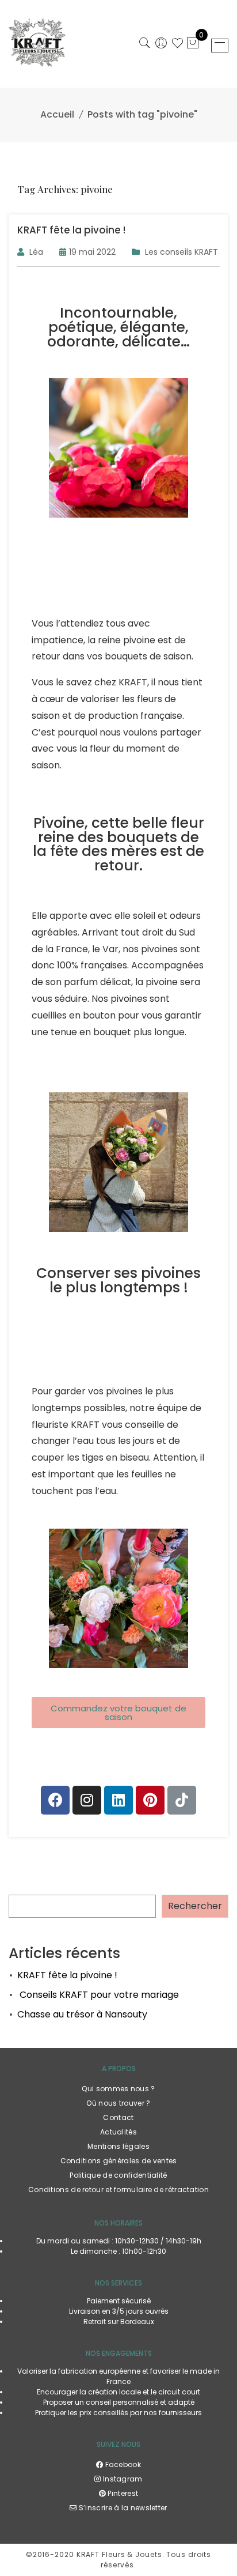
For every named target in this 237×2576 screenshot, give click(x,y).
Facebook (122, 2464)
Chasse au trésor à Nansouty (82, 2014)
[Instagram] (87, 1800)
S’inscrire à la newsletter (122, 2508)
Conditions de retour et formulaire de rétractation (118, 2190)
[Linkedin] (118, 1800)
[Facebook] (55, 1800)
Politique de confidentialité (118, 2175)
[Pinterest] (150, 1800)
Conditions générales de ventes (119, 2161)
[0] (193, 44)
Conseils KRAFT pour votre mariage (98, 1995)
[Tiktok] (182, 1800)
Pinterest (122, 2493)
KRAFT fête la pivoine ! (67, 1975)
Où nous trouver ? (118, 2103)
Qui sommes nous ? (118, 2089)
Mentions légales (118, 2146)
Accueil (57, 114)
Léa (36, 252)
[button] (118, 1713)
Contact (118, 2117)
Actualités (118, 2132)
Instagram (122, 2479)
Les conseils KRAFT (181, 252)
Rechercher (195, 1906)
